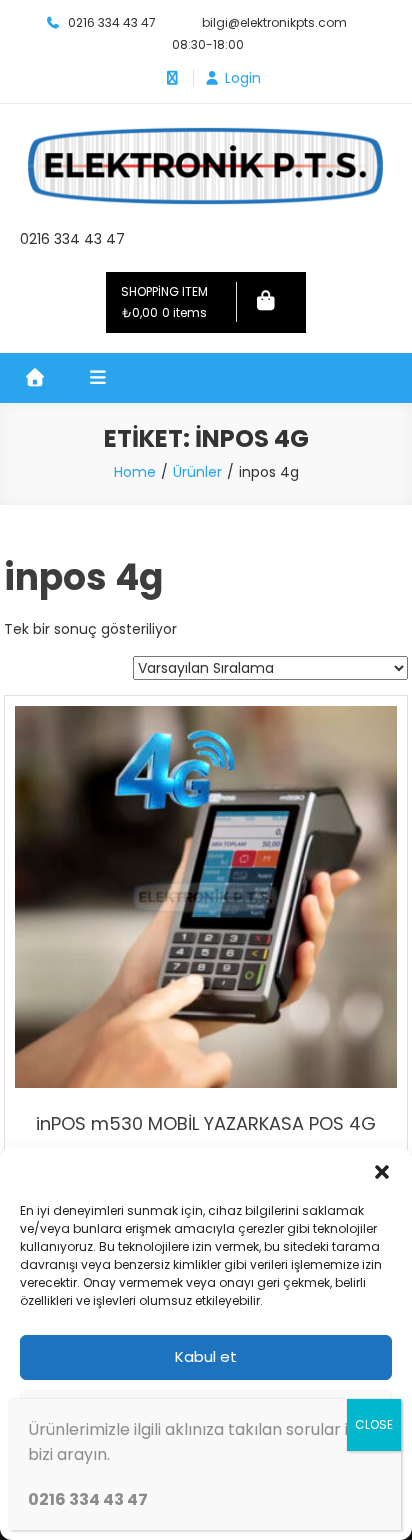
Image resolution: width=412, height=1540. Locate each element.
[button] (382, 1172)
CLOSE (374, 1424)
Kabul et (206, 1356)
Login (243, 78)
